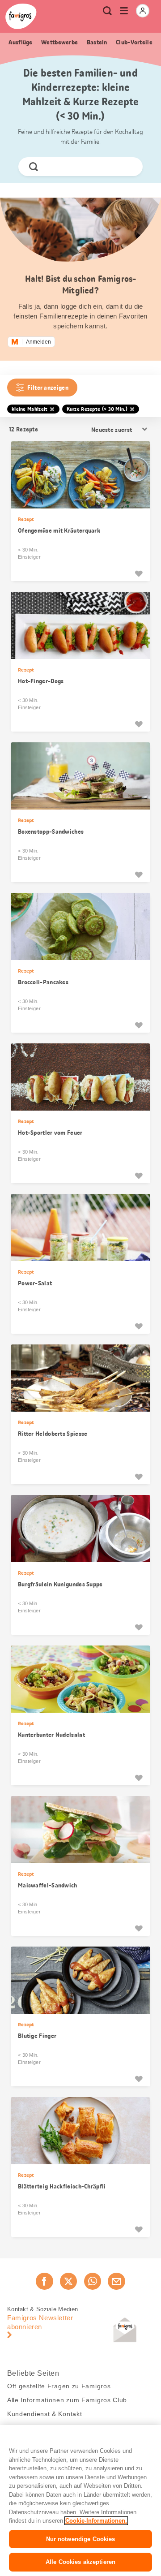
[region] (80, 2501)
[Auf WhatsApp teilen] (93, 2281)
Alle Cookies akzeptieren (80, 2562)
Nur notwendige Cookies (81, 2539)
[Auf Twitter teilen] (68, 2281)
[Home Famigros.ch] (21, 16)
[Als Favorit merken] (139, 573)
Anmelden (38, 342)
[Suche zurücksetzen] (128, 167)
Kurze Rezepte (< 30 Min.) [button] (97, 409)
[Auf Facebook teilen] (44, 2281)
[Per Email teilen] (116, 2281)
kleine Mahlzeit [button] (30, 409)
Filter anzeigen (48, 388)
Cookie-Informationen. (96, 2521)
